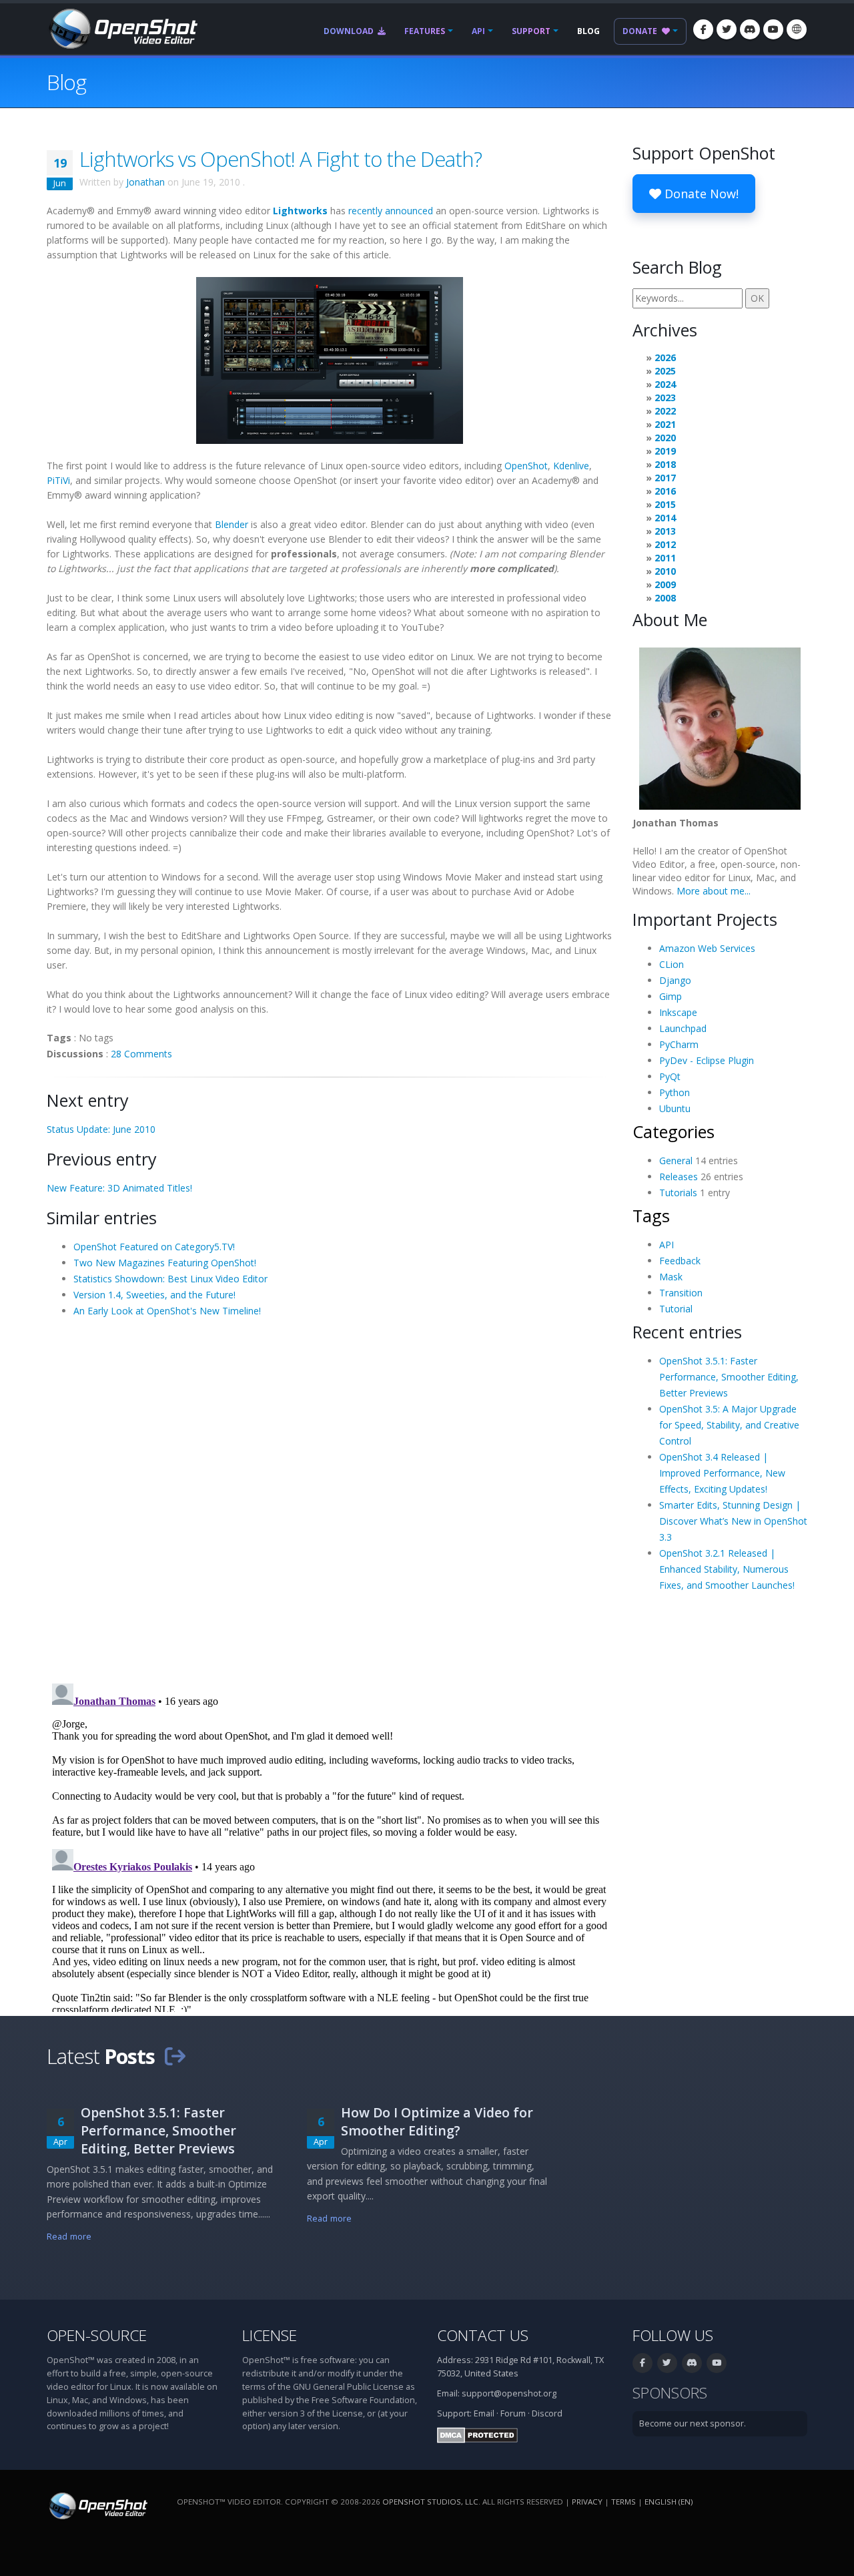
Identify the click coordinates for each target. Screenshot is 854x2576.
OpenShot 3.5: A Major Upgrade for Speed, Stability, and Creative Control (729, 1425)
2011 (665, 558)
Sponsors (670, 2393)
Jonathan (145, 182)
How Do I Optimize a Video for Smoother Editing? (437, 2121)
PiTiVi (58, 480)
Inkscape (678, 1012)
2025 (665, 371)
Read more (69, 2237)
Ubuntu (675, 1108)
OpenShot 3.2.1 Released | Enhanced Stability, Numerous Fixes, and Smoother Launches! (727, 1569)
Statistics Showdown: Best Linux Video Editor (170, 1279)
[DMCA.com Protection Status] (477, 2435)
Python (675, 1092)
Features (425, 31)
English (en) (669, 2502)
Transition (681, 1293)
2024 (665, 384)
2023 (665, 398)
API (478, 31)
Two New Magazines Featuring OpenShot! (165, 1263)
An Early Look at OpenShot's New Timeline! (167, 1311)
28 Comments (141, 1054)
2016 (665, 491)
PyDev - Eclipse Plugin (707, 1060)
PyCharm (679, 1044)
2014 (665, 518)
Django (675, 980)
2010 (665, 571)
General (676, 1161)
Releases (679, 1177)
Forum (513, 2413)
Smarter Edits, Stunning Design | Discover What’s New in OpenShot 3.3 (733, 1521)
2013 (665, 531)
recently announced (391, 211)
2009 (665, 584)
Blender (232, 524)
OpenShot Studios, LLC (430, 2502)
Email (484, 2413)
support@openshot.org (509, 2393)
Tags (651, 1216)
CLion (672, 964)
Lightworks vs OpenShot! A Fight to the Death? (281, 159)
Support (531, 31)
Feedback (680, 1261)
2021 (665, 424)
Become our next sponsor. (693, 2423)
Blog (588, 31)
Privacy (587, 2502)
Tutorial (676, 1309)
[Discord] (750, 29)
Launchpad (683, 1028)
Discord (547, 2413)
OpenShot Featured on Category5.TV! (154, 1247)
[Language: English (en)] (797, 29)
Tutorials (678, 1193)
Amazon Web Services (707, 948)
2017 (665, 478)
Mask (671, 1277)
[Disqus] (330, 1499)
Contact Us (483, 2335)
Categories (674, 1131)
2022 (665, 411)
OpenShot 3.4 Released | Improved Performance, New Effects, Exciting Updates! (722, 1473)
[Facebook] (703, 29)
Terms (623, 2502)
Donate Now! (700, 194)
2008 (665, 598)
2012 (665, 544)
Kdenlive (571, 466)
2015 (665, 504)
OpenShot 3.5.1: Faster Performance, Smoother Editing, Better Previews (729, 1377)
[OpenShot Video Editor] (122, 28)
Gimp (671, 996)
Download (350, 31)
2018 (665, 464)
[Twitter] (727, 29)
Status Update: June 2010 (101, 1129)
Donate (641, 31)
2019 (665, 451)
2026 (665, 357)
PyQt (670, 1076)
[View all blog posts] (175, 2056)
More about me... (714, 891)
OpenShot (526, 466)
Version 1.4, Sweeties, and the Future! (154, 1295)
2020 (665, 438)
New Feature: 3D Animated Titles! (119, 1188)
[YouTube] (773, 29)
